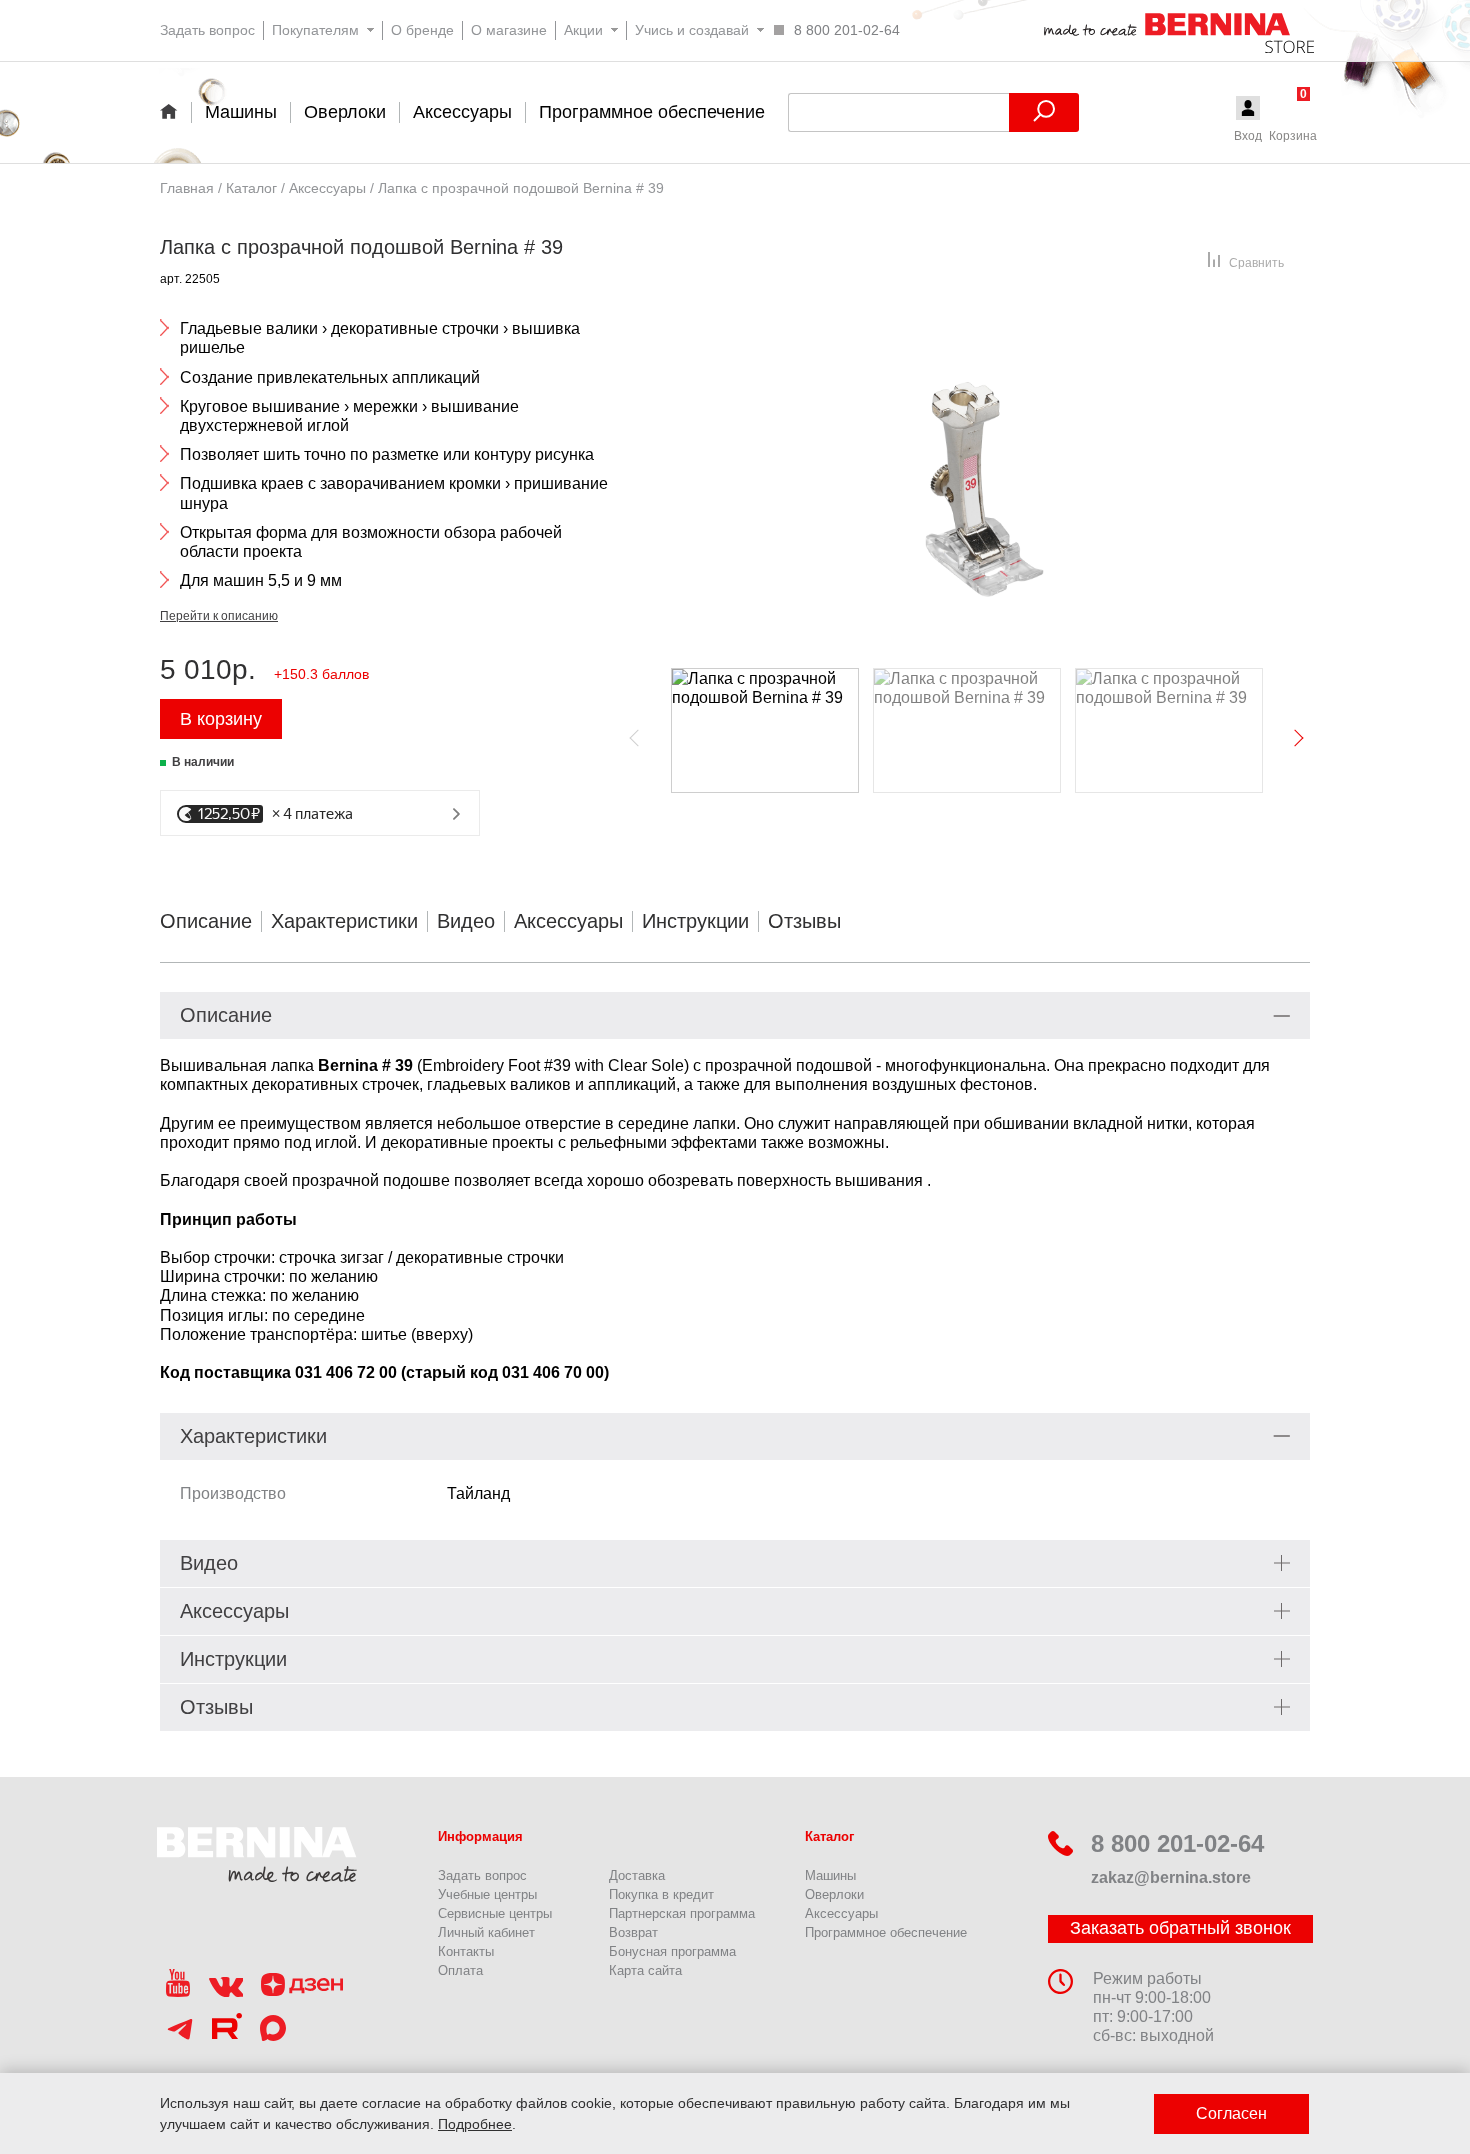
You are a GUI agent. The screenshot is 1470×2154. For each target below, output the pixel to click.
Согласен (1231, 2113)
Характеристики (344, 921)
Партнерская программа (682, 1913)
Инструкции (695, 921)
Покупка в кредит (661, 1894)
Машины (830, 1875)
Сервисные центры (495, 1913)
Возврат (633, 1932)
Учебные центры (487, 1894)
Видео (466, 921)
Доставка (637, 1875)
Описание (206, 921)
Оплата (460, 1970)
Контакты (466, 1951)
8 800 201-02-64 (1177, 1843)
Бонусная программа (672, 1951)
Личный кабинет (486, 1932)
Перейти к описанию (219, 616)
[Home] (175, 111)
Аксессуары (568, 921)
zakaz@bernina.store (1171, 1877)
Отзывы (804, 921)
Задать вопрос (482, 1875)
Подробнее (475, 2124)
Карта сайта (645, 1970)
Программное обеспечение (886, 1932)
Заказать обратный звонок (1180, 1928)
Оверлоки (834, 1894)
